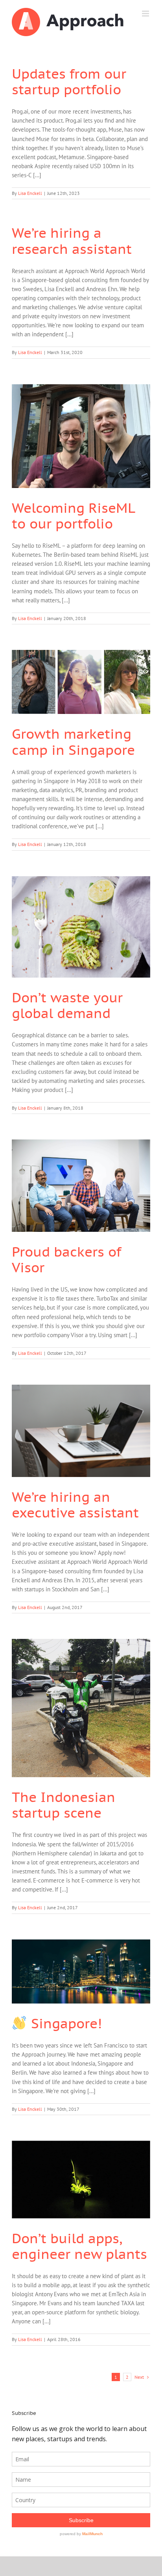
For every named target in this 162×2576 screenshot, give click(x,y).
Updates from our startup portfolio (69, 81)
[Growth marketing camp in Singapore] (81, 682)
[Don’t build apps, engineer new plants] (81, 2179)
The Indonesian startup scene (64, 1805)
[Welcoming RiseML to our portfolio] (81, 436)
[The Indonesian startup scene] (81, 1708)
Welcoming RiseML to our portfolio (73, 516)
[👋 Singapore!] (81, 1971)
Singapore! (64, 2023)
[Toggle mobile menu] (146, 14)
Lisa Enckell (30, 193)
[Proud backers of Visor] (81, 1186)
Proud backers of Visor (66, 1259)
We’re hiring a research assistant (72, 240)
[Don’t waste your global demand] (81, 927)
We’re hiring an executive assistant (75, 1505)
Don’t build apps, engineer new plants (79, 2246)
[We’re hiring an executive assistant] (81, 1431)
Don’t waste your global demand (67, 1005)
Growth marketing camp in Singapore (73, 741)
